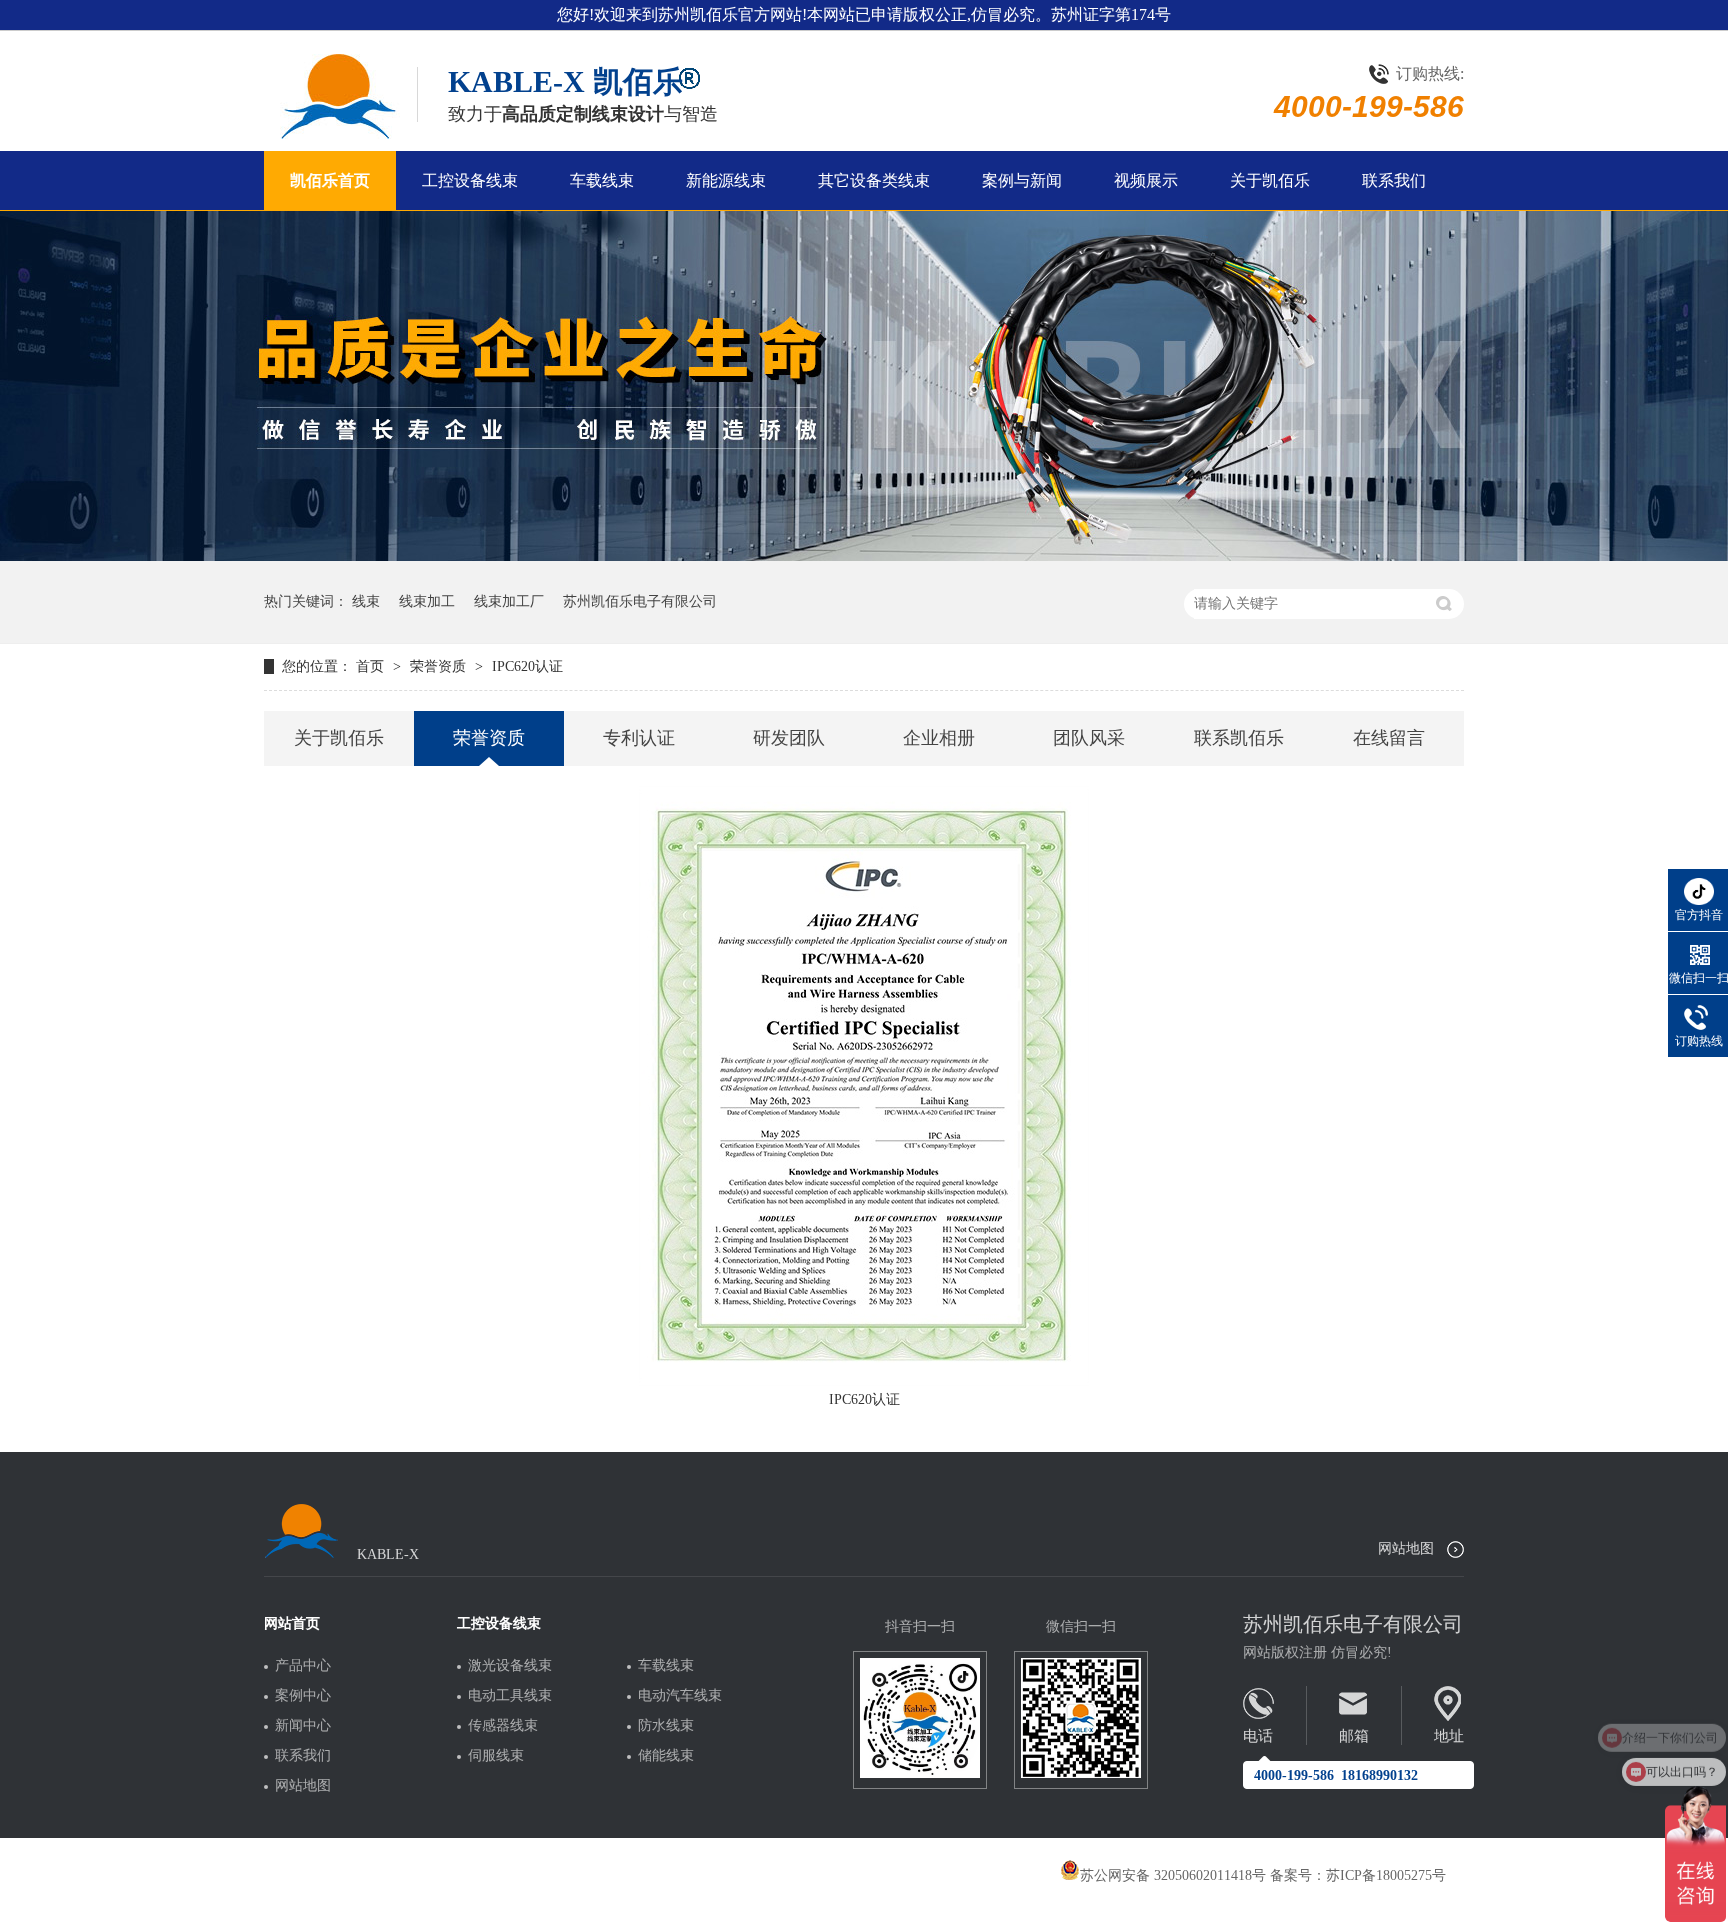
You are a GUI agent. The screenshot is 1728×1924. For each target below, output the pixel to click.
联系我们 (1394, 180)
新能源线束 (726, 180)
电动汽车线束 (680, 1696)
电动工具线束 (510, 1696)
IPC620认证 (527, 666)
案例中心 (303, 1696)
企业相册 (939, 738)
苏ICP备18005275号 (1386, 1875)
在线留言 (1389, 738)
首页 (372, 666)
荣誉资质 (440, 666)
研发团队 (789, 738)
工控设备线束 (470, 180)
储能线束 (666, 1756)
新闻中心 (303, 1726)
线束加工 (427, 601)
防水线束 (666, 1726)
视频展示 (1146, 180)
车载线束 (602, 180)
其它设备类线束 (874, 180)
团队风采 (1089, 738)
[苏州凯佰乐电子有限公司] (336, 96)
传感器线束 (503, 1726)
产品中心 (303, 1666)
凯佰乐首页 (330, 180)
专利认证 (639, 738)
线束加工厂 (509, 601)
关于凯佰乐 (1270, 180)
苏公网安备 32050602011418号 (1173, 1875)
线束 (366, 601)
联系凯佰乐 (1239, 738)
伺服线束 (496, 1756)
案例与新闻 (1022, 180)
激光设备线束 (510, 1666)
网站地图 (1406, 1548)
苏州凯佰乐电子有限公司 (640, 601)
